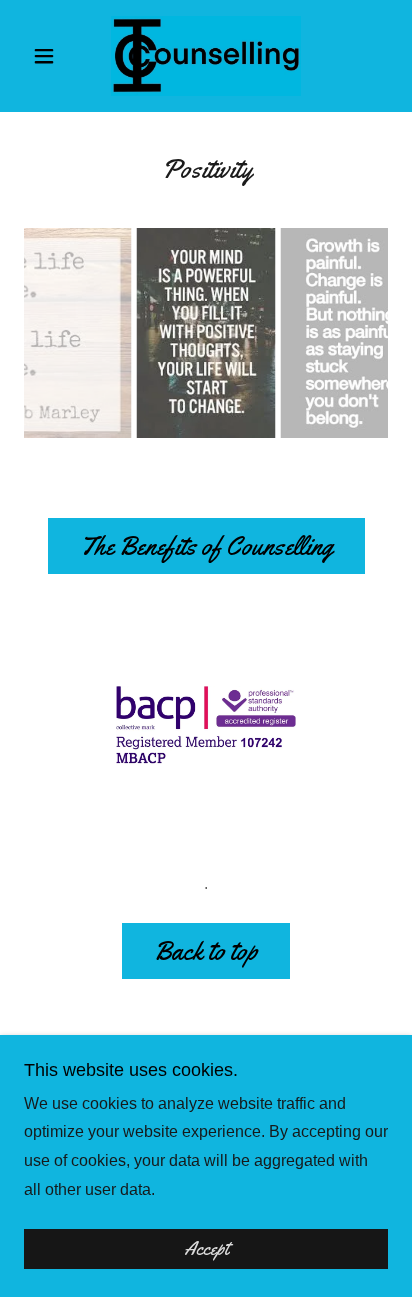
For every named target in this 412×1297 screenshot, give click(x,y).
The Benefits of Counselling (206, 546)
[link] (206, 56)
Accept (206, 1249)
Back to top (206, 951)
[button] (51, 56)
